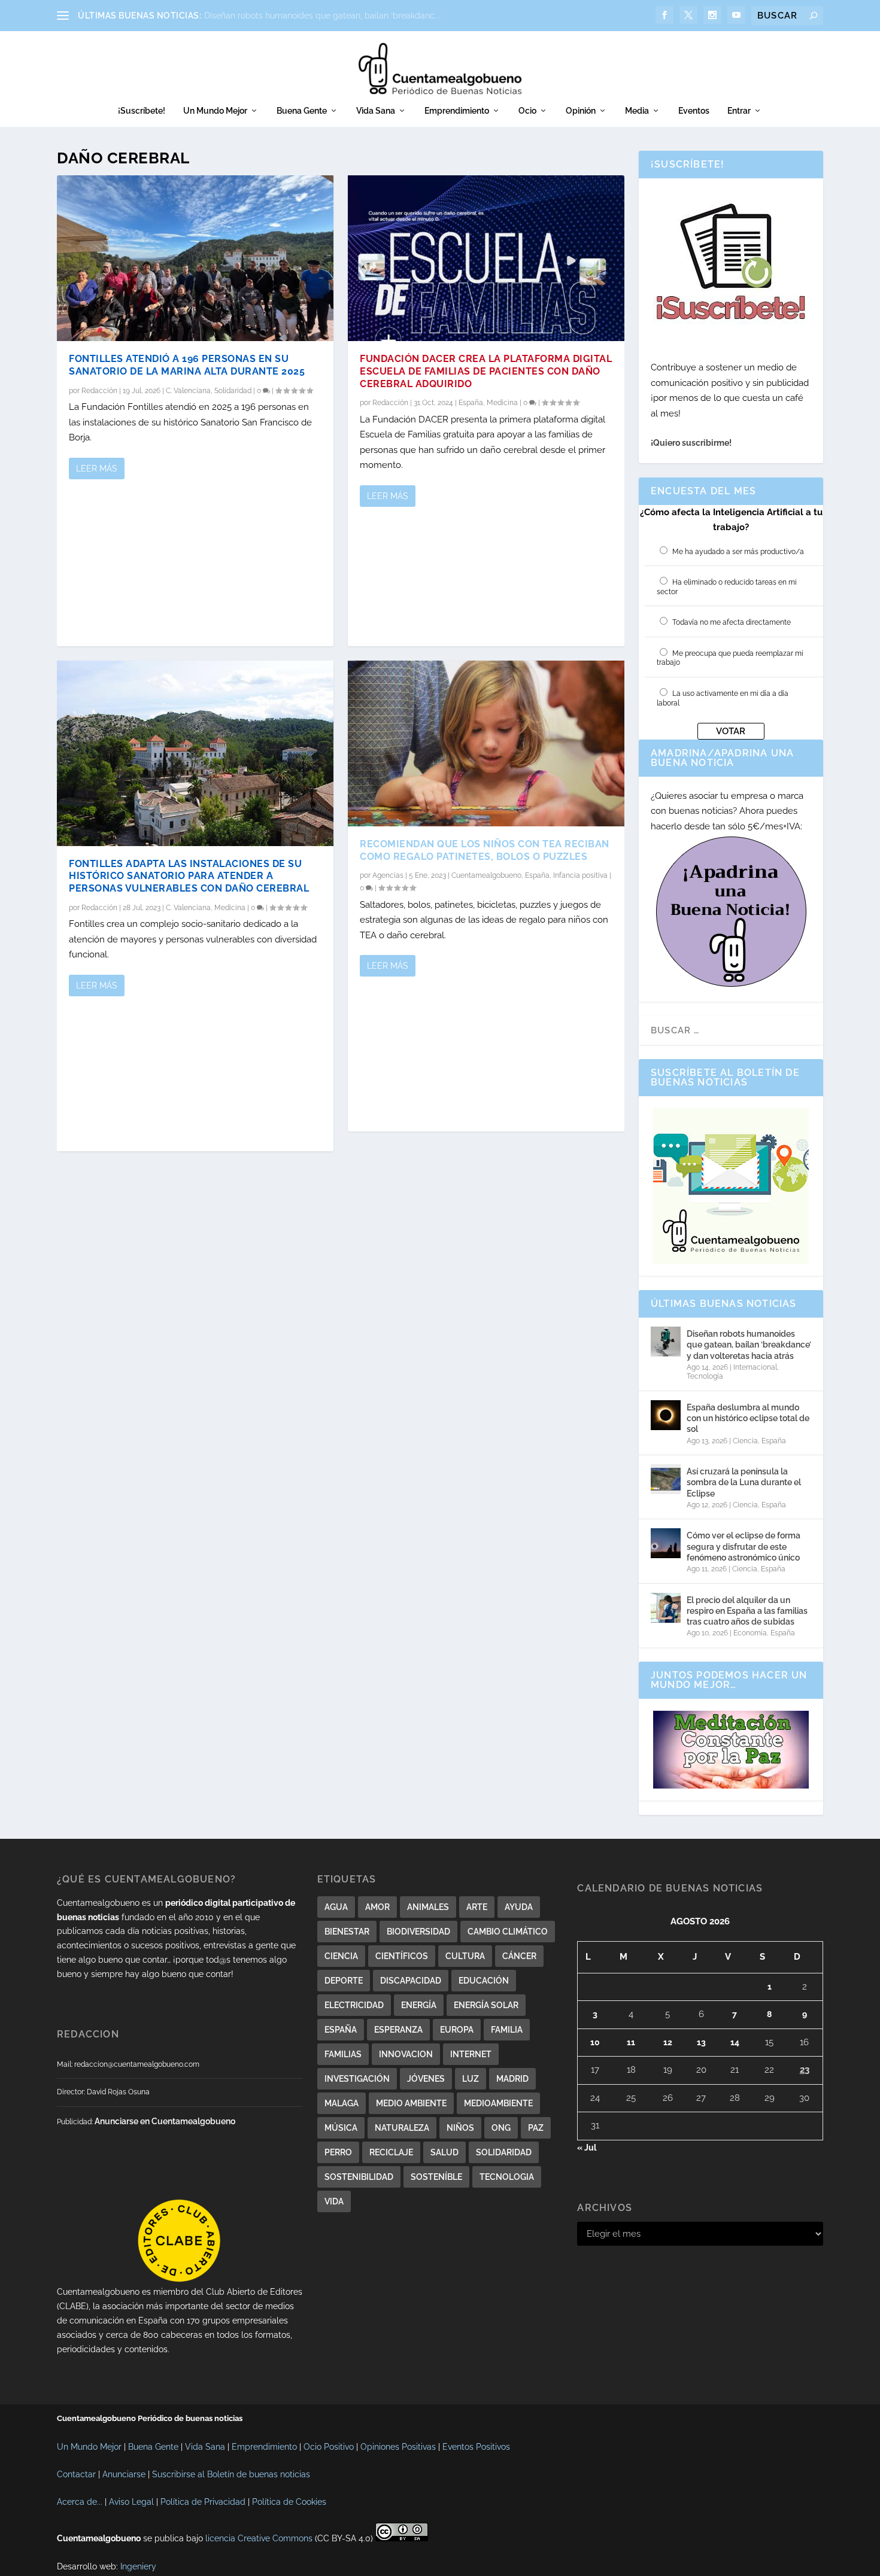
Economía (750, 1633)
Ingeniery (138, 2566)
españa (341, 2030)
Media (637, 111)
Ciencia (745, 1441)
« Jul (587, 2148)
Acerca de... (80, 2502)
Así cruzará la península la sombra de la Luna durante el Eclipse (744, 1482)
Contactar (76, 2474)
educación (484, 1981)
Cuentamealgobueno (486, 875)
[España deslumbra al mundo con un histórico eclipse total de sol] (666, 1415)
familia (507, 2030)
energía (419, 2005)
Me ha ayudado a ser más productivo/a (738, 552)
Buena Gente (302, 111)
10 (595, 2042)
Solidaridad (233, 391)
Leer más (97, 469)
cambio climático (508, 1932)
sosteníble (436, 2177)
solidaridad (504, 2152)
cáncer (519, 1956)
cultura (465, 1956)
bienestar (347, 1932)
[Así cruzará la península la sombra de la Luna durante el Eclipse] (666, 1479)
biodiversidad (418, 1932)
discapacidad (411, 1981)
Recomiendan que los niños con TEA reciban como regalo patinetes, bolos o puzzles (485, 850)
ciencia (341, 1956)
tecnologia (507, 2177)
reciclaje (391, 2152)
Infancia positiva (580, 875)
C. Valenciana (188, 391)
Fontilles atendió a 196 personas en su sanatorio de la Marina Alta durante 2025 (187, 365)
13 (701, 2042)
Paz (536, 2128)
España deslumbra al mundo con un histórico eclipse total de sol (748, 1418)
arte (477, 1907)
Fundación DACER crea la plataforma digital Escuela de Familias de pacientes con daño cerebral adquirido (486, 371)
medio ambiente (411, 2103)
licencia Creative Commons (259, 2538)
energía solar (486, 2005)
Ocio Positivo (329, 2447)
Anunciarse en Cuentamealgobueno (165, 2121)
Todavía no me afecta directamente (732, 622)
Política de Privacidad (203, 2502)
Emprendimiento (457, 111)
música (341, 2128)
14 (735, 2042)
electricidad (354, 2005)
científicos (402, 1956)
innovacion (406, 2054)
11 (631, 2042)
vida (334, 2201)
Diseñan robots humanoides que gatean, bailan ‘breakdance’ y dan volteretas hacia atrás (749, 1345)
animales (428, 1907)
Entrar (739, 111)
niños (460, 2128)
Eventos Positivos (476, 2447)
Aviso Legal (131, 2502)
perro (338, 2152)
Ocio (527, 111)
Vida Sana (376, 111)
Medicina (230, 908)
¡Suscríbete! (142, 111)
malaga (342, 2103)
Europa (457, 2030)
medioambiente (498, 2103)
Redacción (99, 391)
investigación (357, 2079)
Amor (377, 1907)
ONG (501, 2128)
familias (343, 2054)
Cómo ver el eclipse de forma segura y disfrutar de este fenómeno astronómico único (744, 1546)
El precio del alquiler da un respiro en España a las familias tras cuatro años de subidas (747, 1611)
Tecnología (705, 1376)
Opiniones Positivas (398, 2447)
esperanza (398, 2030)
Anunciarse (124, 2474)
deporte (344, 1981)
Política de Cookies (289, 2502)
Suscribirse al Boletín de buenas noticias (231, 2474)
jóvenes (426, 2079)
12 (668, 2042)
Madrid (512, 2079)
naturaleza (402, 2128)
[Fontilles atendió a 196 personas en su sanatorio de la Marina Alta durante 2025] (195, 258)
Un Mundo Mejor (215, 111)
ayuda (519, 1907)
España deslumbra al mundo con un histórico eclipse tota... (320, 16)
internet (471, 2054)
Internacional (755, 1367)
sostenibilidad (359, 2177)
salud (444, 2152)
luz (471, 2079)
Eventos (694, 111)
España (471, 403)
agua (336, 1907)
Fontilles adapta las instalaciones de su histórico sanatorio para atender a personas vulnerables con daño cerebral (189, 876)
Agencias (388, 875)
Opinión (581, 111)
